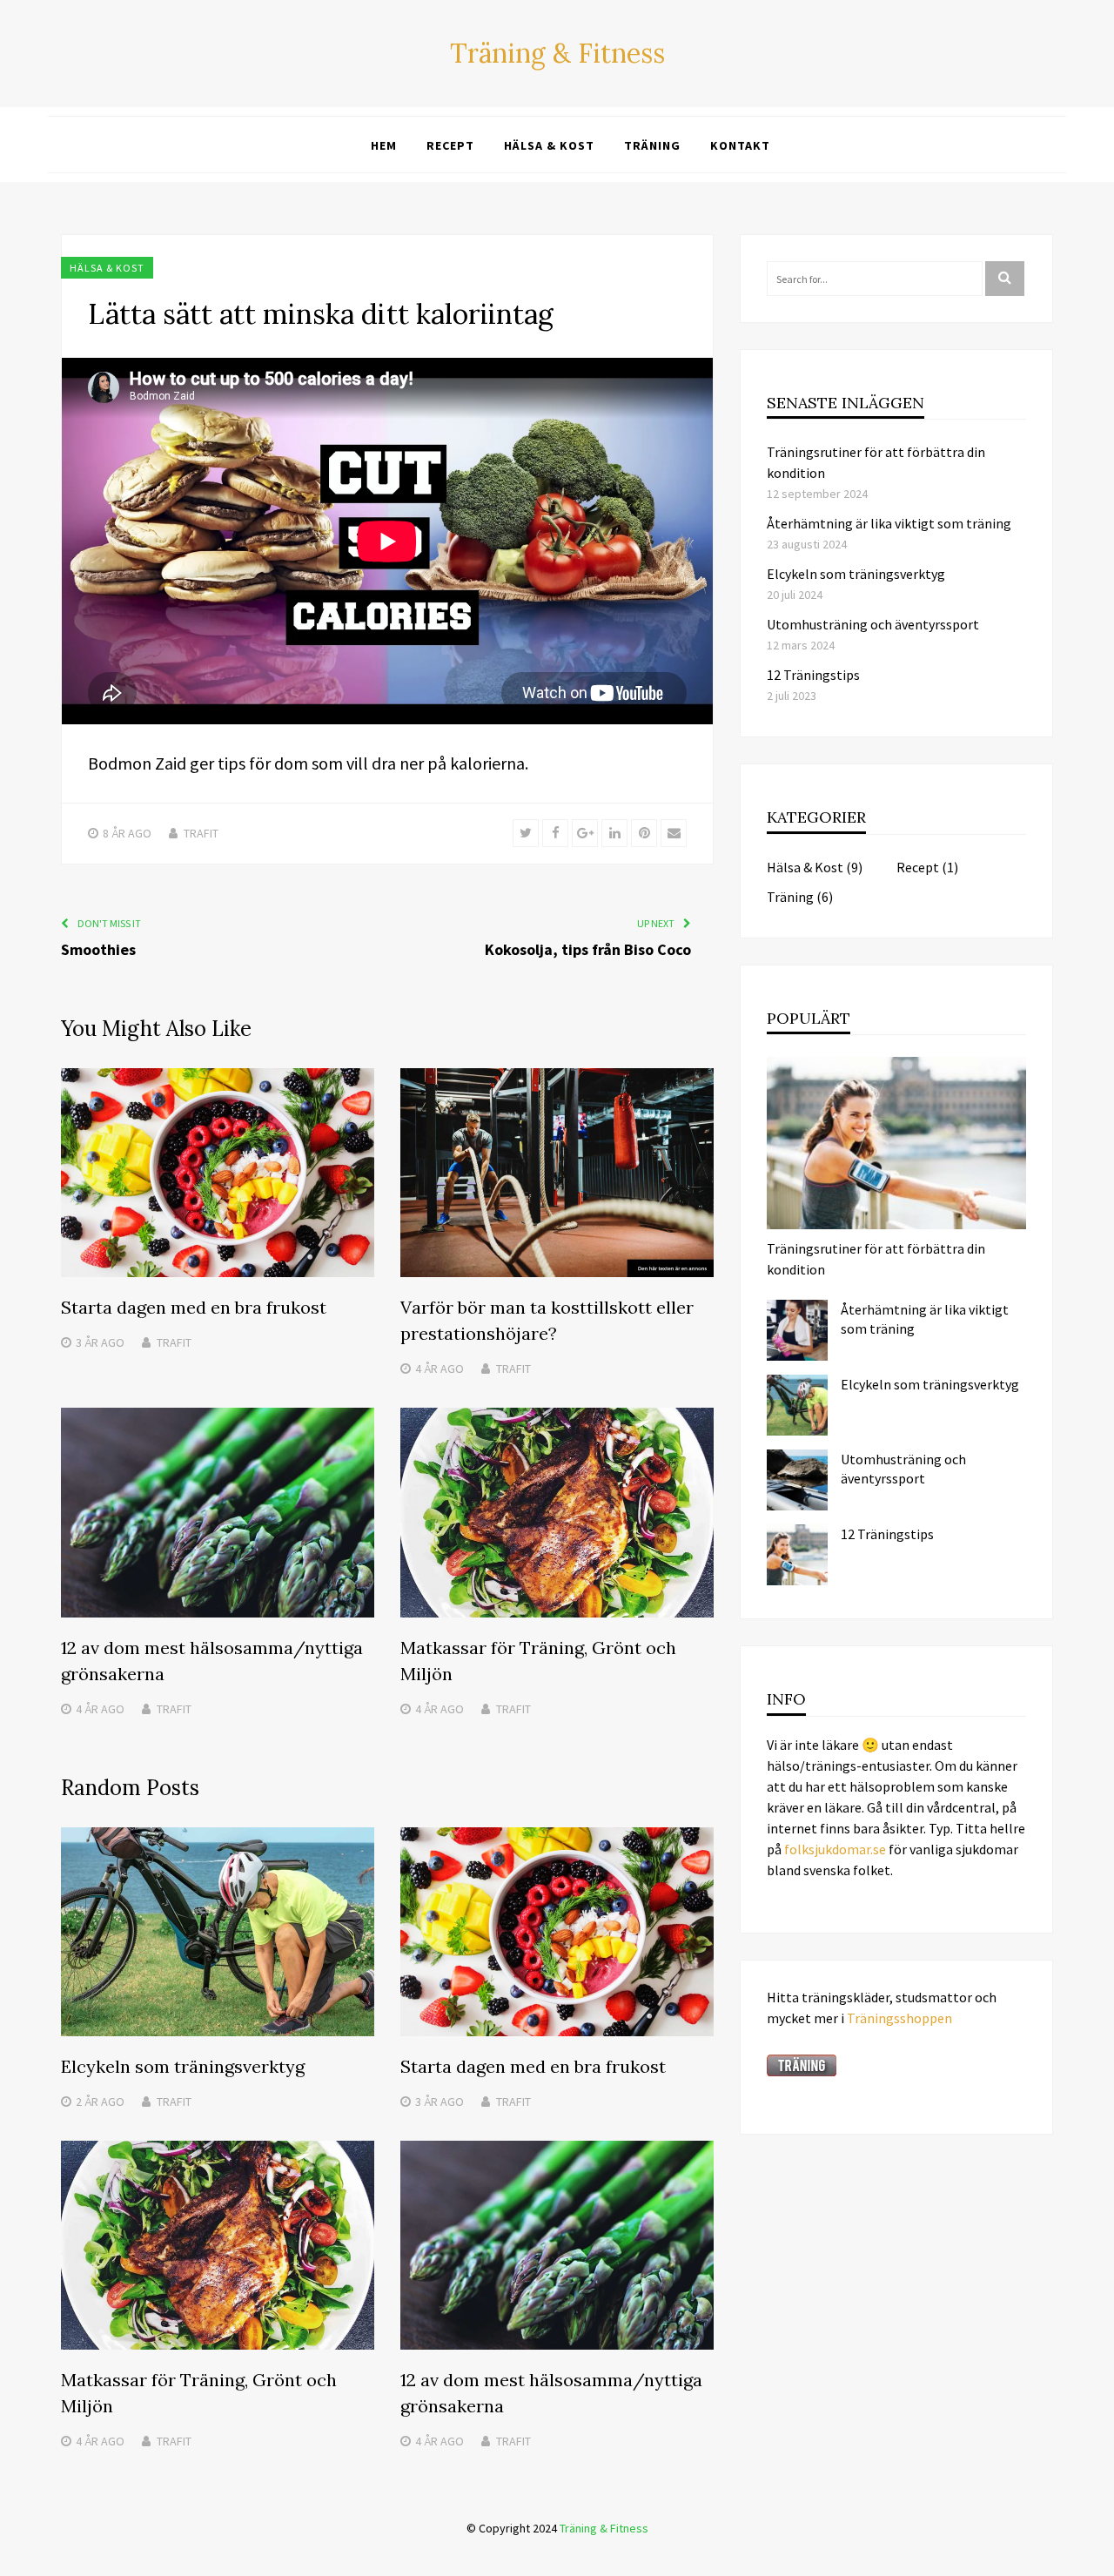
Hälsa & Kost (549, 145)
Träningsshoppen (899, 2018)
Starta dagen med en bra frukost (194, 1307)
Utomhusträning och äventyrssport (873, 624)
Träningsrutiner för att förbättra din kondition (876, 1259)
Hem (384, 145)
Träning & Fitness (557, 53)
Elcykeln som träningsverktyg (183, 2066)
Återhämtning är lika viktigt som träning (889, 523)
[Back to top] (1097, 2559)
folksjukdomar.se (835, 1849)
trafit (201, 833)
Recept (450, 145)
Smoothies (98, 949)
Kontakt (740, 145)
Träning (652, 145)
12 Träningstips (813, 675)
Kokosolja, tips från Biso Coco (588, 949)
